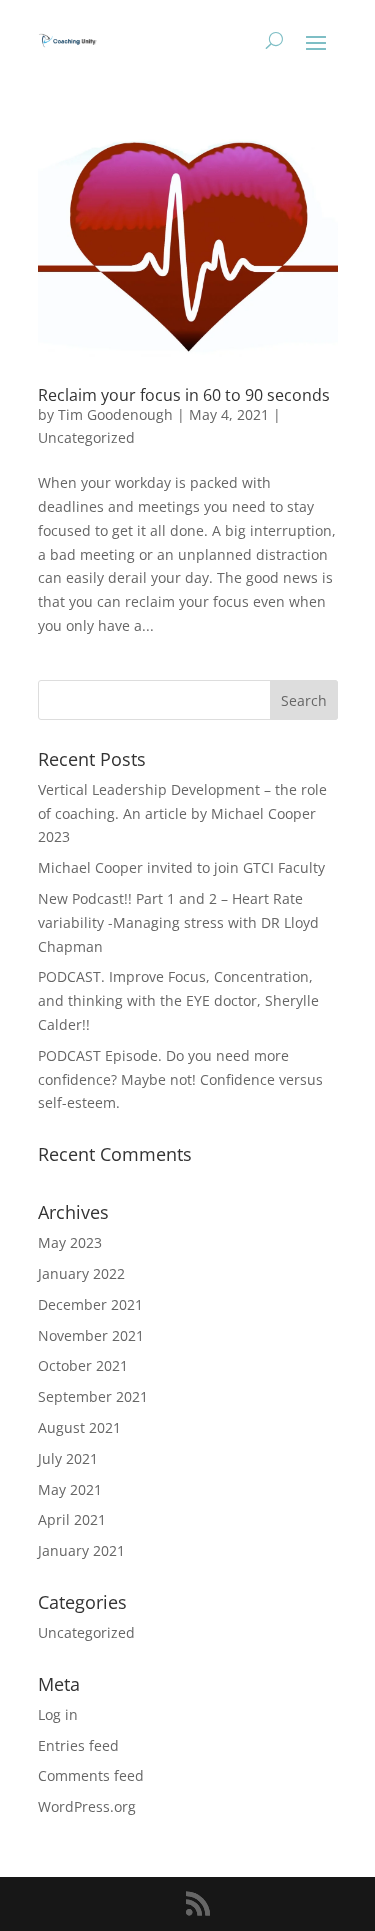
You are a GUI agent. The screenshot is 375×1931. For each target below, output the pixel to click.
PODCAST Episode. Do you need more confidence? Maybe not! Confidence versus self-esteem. (180, 1079)
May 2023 (70, 1242)
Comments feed (91, 1775)
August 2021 (79, 1427)
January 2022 (81, 1273)
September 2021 (93, 1396)
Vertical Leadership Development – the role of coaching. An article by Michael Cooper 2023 (182, 813)
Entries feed (78, 1745)
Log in (58, 1714)
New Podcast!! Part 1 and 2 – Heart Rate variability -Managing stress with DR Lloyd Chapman (178, 922)
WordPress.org (87, 1806)
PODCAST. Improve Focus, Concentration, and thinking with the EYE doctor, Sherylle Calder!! (178, 1000)
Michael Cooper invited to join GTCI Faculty (181, 867)
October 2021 (83, 1365)
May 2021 (70, 1489)
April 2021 (72, 1519)
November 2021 (91, 1335)
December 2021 (90, 1304)
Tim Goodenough (115, 414)
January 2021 (81, 1550)
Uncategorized (86, 437)
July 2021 (68, 1458)
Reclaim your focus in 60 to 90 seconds (184, 395)
